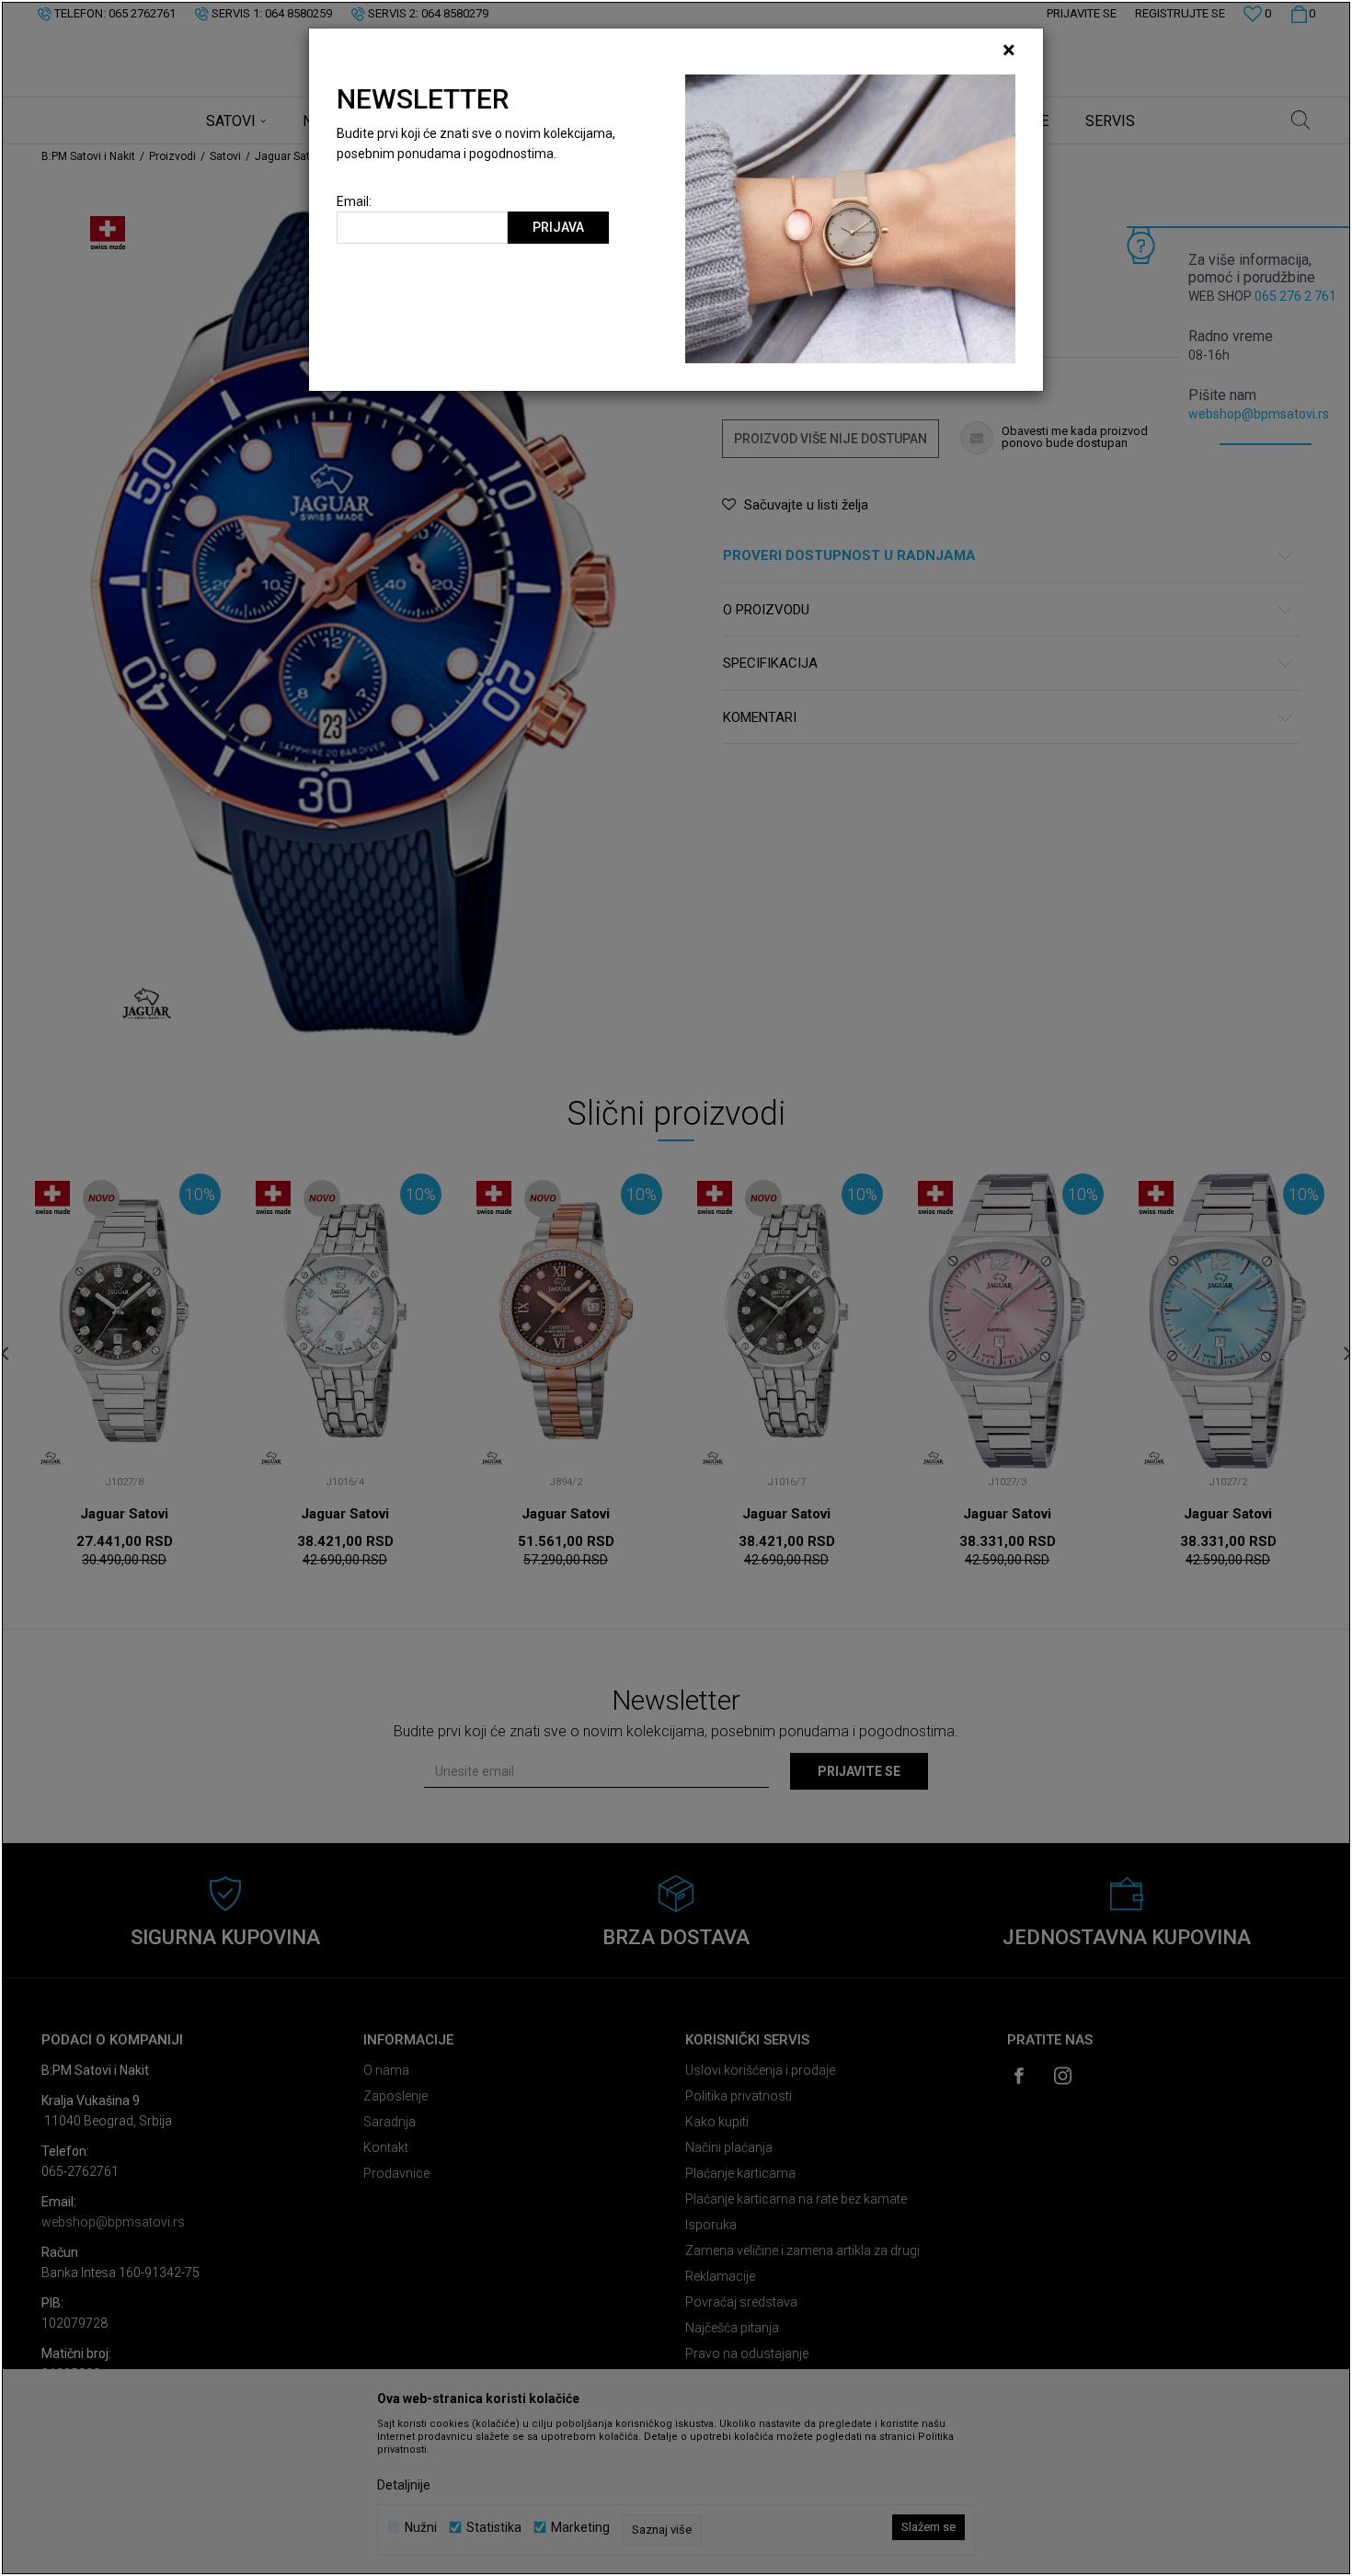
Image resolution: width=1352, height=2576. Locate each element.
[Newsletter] (850, 218)
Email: (354, 202)
